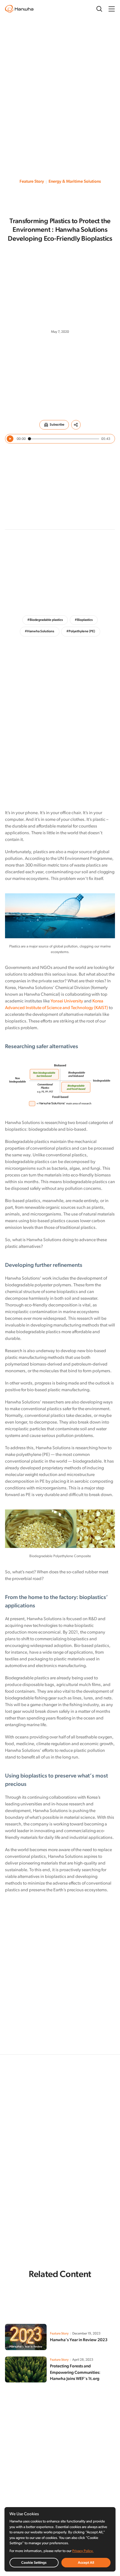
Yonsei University (67, 1001)
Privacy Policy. (83, 2551)
